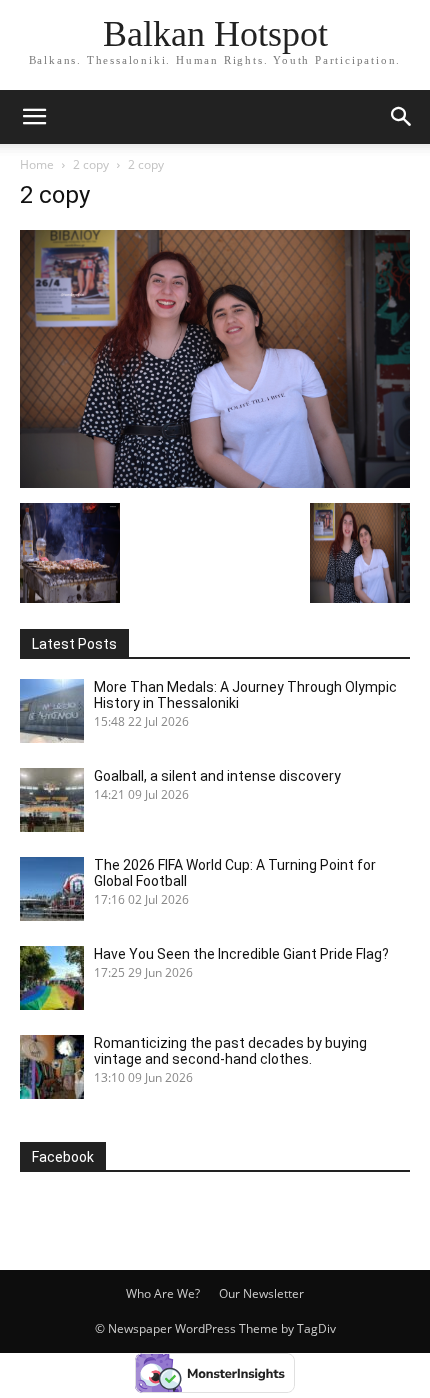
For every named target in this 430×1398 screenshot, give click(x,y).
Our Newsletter (261, 1293)
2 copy (91, 164)
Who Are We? (163, 1293)
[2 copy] (215, 482)
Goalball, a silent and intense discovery (217, 776)
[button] (402, 117)
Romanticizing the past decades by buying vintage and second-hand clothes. (230, 1051)
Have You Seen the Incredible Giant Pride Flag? (241, 954)
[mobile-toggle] (34, 117)
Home (37, 164)
